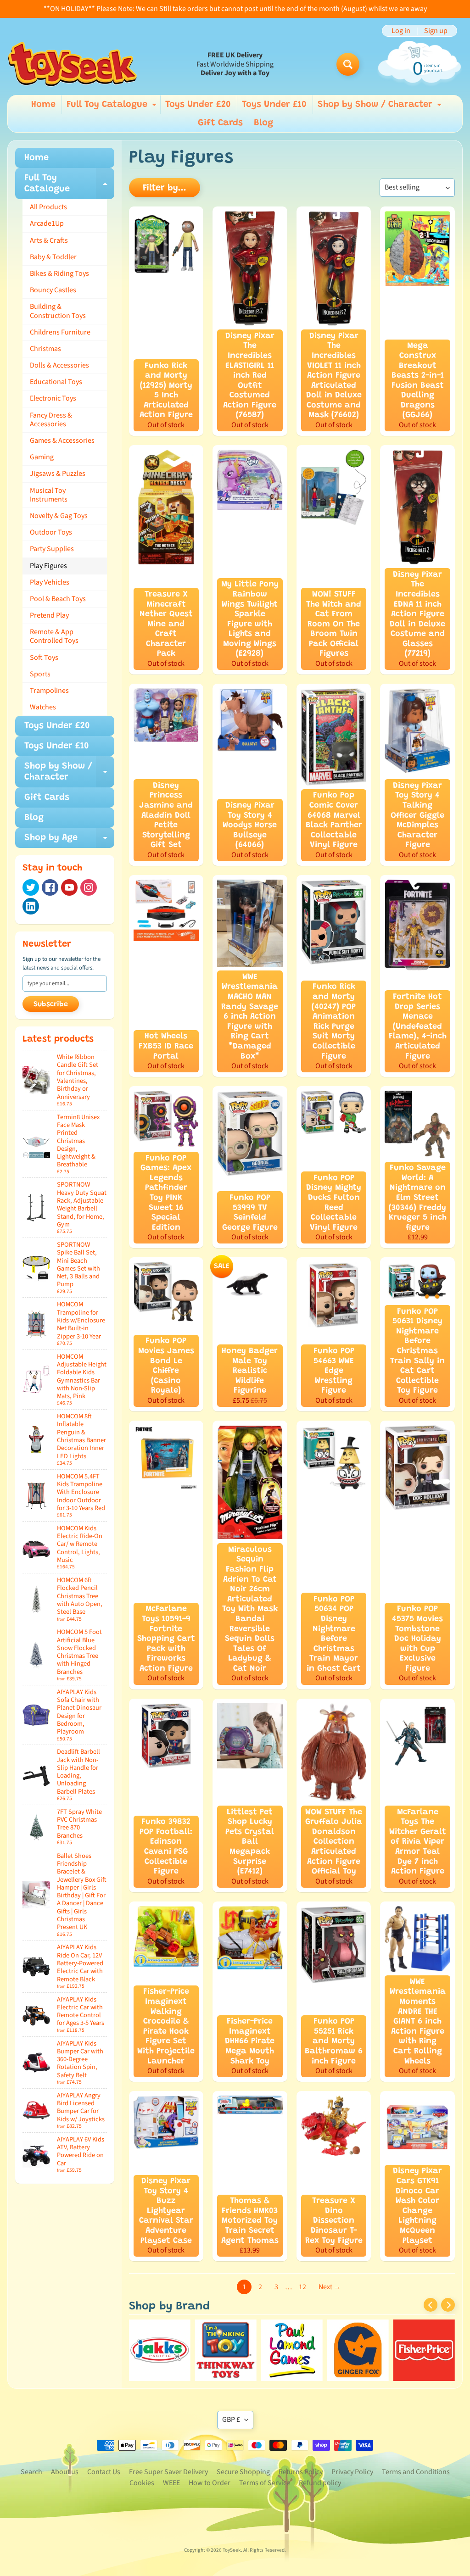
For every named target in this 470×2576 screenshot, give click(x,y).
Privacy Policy (352, 2472)
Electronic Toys (53, 398)
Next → (330, 2287)
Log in (401, 31)
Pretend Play (49, 615)
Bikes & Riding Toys (59, 273)
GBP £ (231, 2420)
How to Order (210, 2483)
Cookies (142, 2483)
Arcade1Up (47, 223)
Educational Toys (56, 382)
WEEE (171, 2483)
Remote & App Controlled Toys (54, 636)
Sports (40, 674)
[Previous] (431, 2305)
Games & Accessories (62, 440)
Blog (263, 123)
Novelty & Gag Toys (59, 516)
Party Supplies (52, 549)
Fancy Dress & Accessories (51, 420)
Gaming (42, 457)
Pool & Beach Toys (58, 599)
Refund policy (320, 2483)
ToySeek (232, 2550)
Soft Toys (44, 658)
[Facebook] (50, 887)
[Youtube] (69, 887)
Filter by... (165, 188)
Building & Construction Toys (58, 311)
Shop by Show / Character (381, 107)
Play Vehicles (50, 582)
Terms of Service (265, 2483)
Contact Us (104, 2472)
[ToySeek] (72, 64)
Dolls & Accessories (59, 365)
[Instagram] (89, 887)
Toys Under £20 (198, 105)
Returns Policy (301, 2472)
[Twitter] (31, 887)
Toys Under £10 (274, 105)
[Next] (448, 2305)
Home (43, 105)
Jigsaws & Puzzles (58, 474)
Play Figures (48, 566)
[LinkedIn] (31, 906)
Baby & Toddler (53, 257)
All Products (48, 207)
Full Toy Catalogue (113, 107)
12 (302, 2287)
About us (65, 2472)
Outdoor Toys (51, 532)
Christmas (45, 349)
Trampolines (49, 691)
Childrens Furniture (60, 332)
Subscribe (51, 1004)
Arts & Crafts (49, 240)
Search (31, 2472)
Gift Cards (220, 123)
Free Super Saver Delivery (168, 2472)
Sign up (436, 31)
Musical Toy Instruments (49, 495)
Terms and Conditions (416, 2472)
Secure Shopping (243, 2472)
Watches (43, 707)
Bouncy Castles (53, 290)
